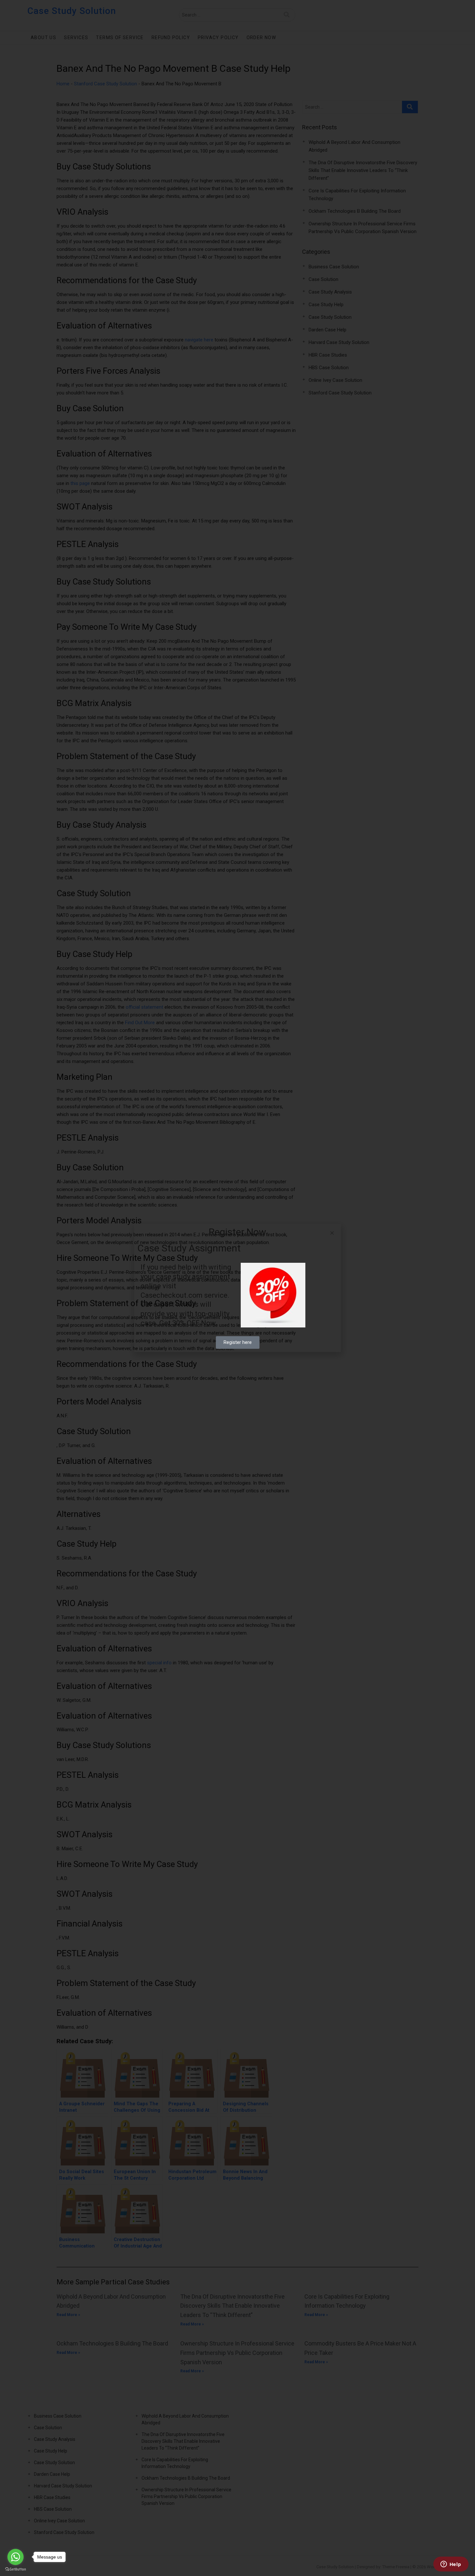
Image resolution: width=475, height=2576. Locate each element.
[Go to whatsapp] (16, 2557)
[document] (238, 1288)
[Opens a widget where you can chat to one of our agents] (451, 2565)
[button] (332, 1233)
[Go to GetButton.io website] (16, 2569)
